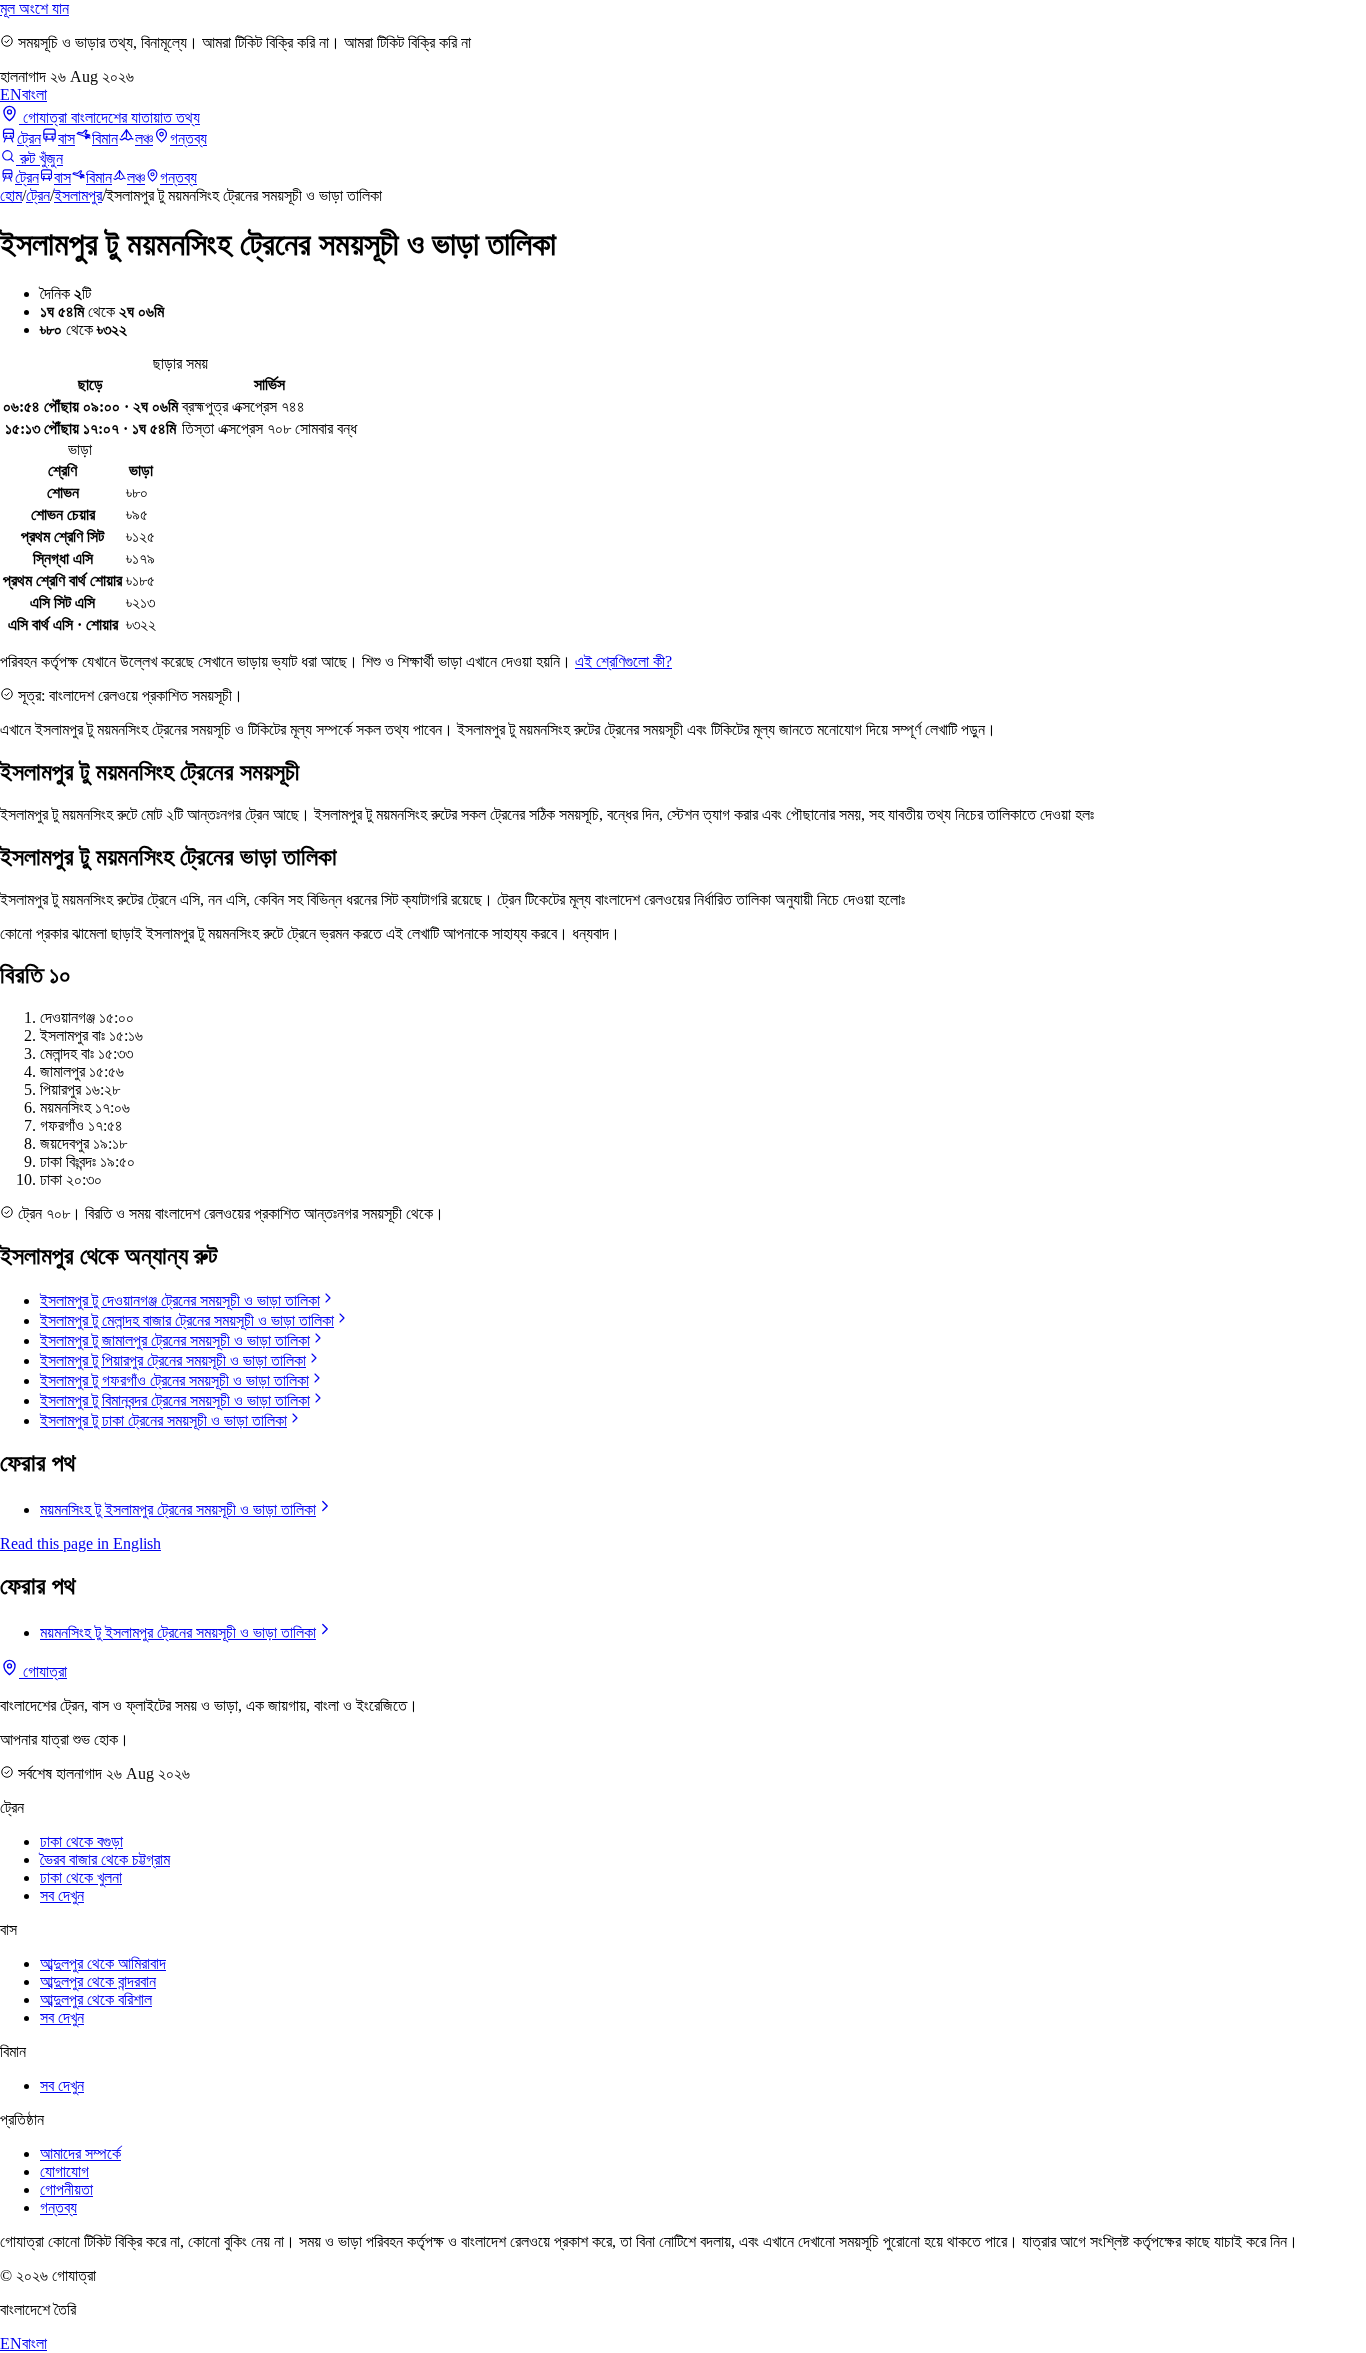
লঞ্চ (144, 138)
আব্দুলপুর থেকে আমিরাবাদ (103, 1963)
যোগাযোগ (64, 2171)
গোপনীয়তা (66, 2189)
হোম (11, 195)
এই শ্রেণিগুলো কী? (623, 661)
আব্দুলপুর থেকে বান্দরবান (98, 1981)
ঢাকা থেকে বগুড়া (81, 1841)
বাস (66, 138)
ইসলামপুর (78, 195)
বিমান (105, 138)
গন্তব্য (188, 138)
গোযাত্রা (43, 1671)
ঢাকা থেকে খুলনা (81, 1877)
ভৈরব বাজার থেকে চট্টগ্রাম (105, 1859)
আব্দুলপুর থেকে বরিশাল (96, 1999)
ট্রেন (29, 138)
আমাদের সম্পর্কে (80, 2153)
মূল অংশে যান (34, 8)
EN (11, 94)
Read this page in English (80, 1543)
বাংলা (34, 94)
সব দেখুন (62, 1895)
